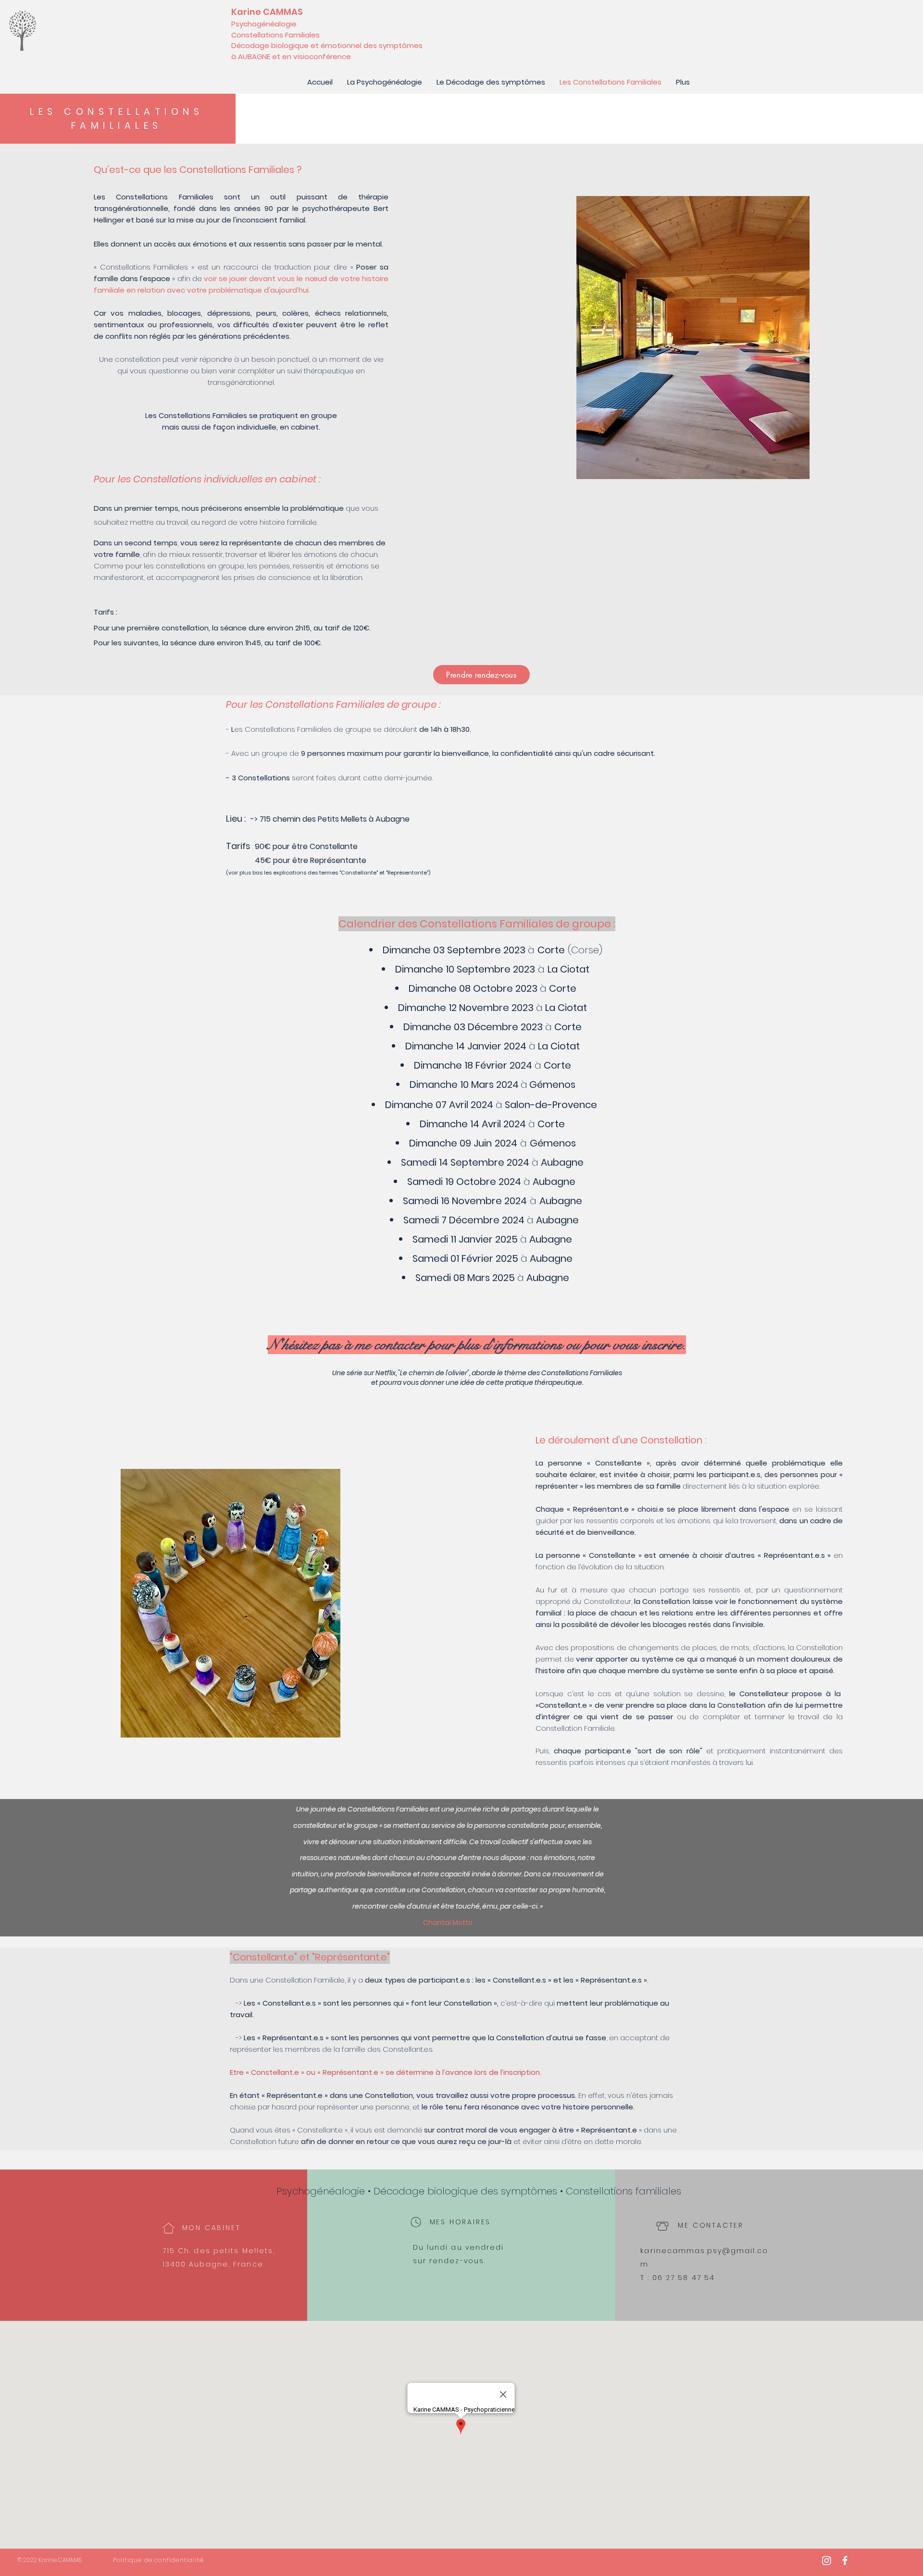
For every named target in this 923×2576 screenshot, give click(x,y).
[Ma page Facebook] (845, 2560)
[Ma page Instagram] (827, 2560)
